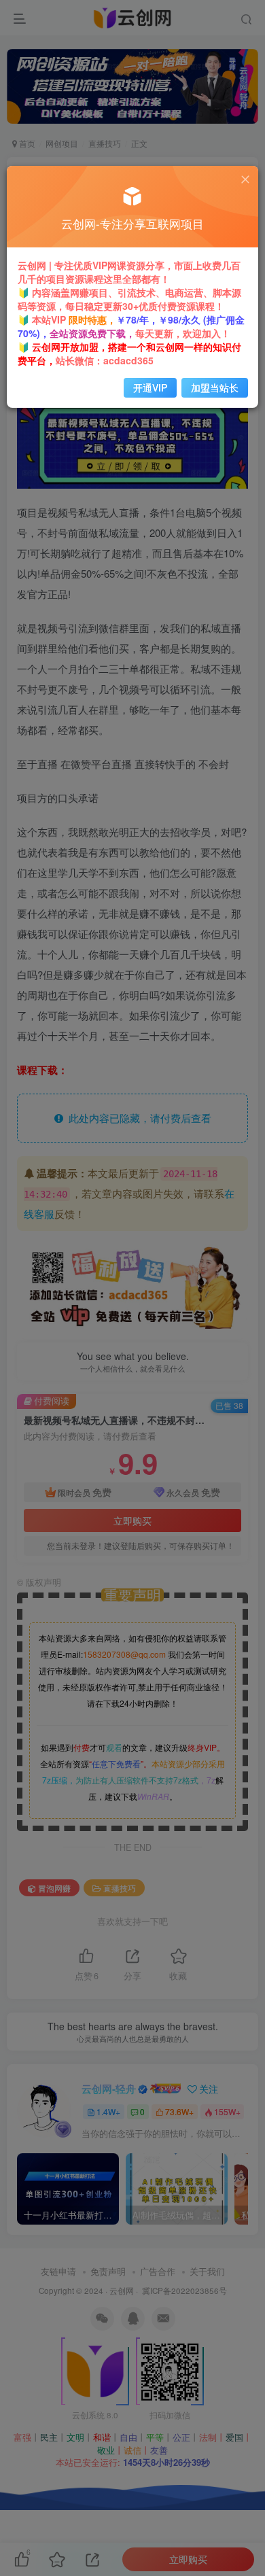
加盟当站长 (215, 387)
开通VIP (150, 387)
